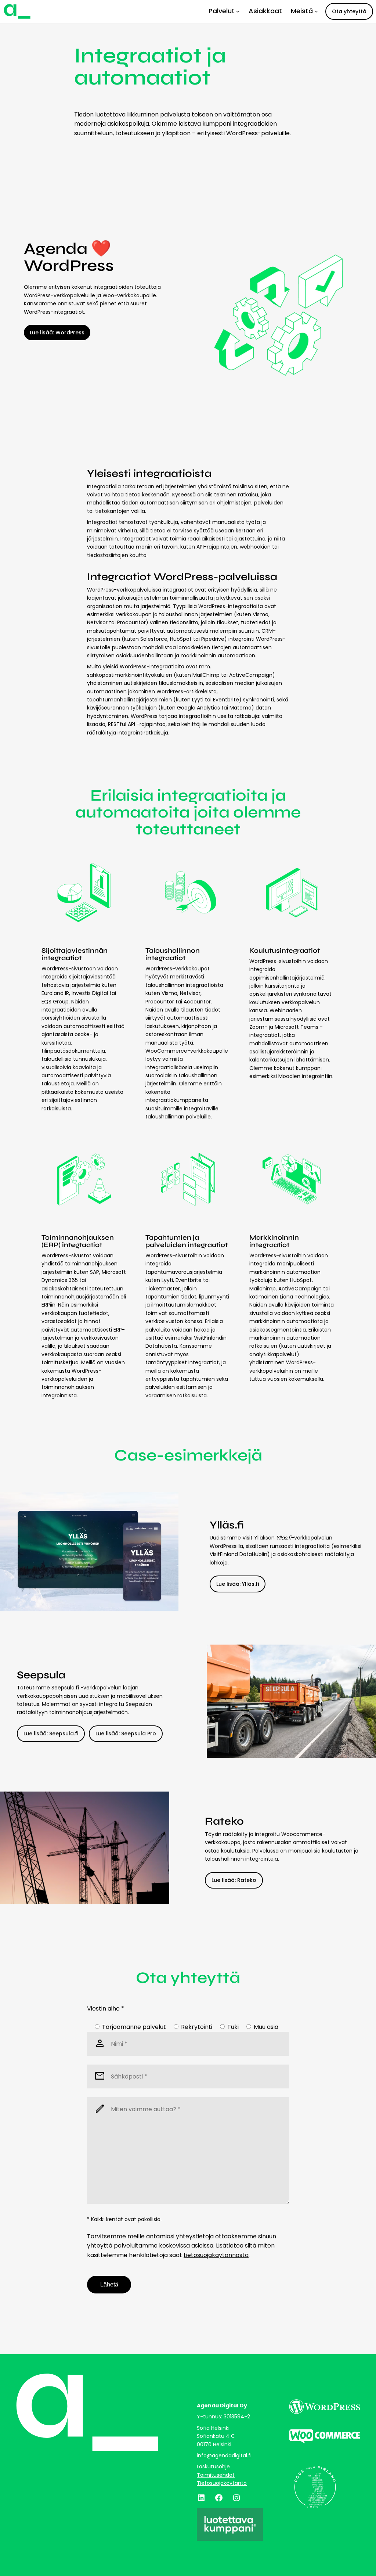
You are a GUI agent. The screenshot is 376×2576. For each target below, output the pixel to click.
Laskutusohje (213, 2467)
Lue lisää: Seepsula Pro (126, 1733)
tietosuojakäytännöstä (216, 2255)
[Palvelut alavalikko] (238, 11)
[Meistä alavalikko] (316, 11)
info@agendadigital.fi (224, 2455)
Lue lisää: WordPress (57, 333)
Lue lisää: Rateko (234, 1880)
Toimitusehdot (216, 2475)
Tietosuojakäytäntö (222, 2483)
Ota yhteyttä (349, 11)
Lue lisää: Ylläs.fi (238, 1584)
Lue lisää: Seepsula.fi (51, 1733)
